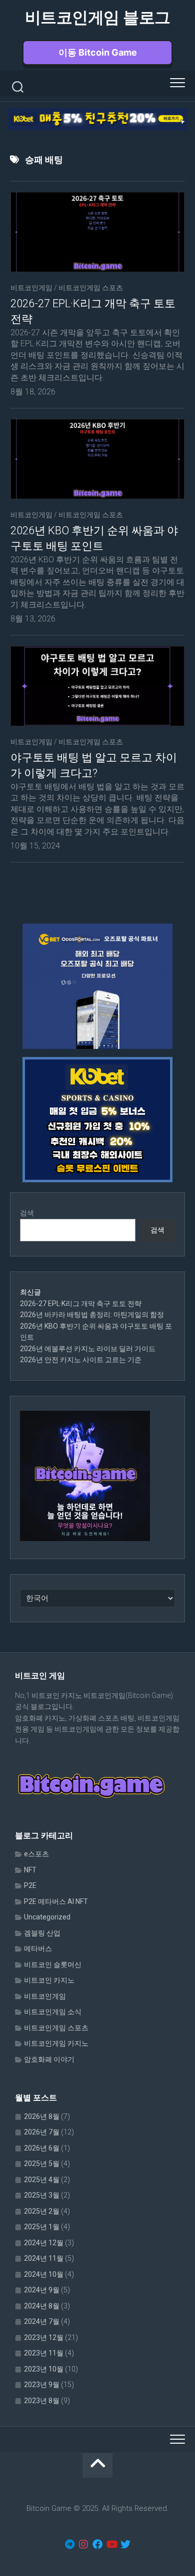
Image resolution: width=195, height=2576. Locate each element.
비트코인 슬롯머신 (53, 1965)
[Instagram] (83, 2544)
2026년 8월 (42, 2116)
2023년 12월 (44, 2337)
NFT (30, 1870)
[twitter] (125, 2544)
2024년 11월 (44, 2258)
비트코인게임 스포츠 (91, 288)
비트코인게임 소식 (53, 2012)
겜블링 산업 (42, 1933)
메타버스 (38, 1949)
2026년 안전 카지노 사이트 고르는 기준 (81, 1360)
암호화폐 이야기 (49, 2059)
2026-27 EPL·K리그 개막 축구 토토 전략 (81, 1304)
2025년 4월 (42, 2180)
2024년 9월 (42, 2290)
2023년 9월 (42, 2385)
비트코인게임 (31, 288)
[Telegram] (69, 2544)
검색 (27, 1213)
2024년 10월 (44, 2274)
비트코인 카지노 (49, 1980)
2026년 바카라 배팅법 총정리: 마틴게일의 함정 (92, 1315)
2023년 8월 (42, 2401)
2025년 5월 (42, 2164)
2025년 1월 (42, 2227)
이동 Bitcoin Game (98, 52)
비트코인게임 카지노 (56, 2043)
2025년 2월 (42, 2211)
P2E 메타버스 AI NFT (56, 1901)
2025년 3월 (42, 2195)
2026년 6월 (42, 2148)
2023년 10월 (44, 2369)
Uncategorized (47, 1917)
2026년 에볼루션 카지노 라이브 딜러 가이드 (88, 1349)
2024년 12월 (44, 2243)
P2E (30, 1885)
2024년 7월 (42, 2321)
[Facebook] (97, 2544)
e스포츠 (36, 1854)
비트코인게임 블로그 (98, 18)
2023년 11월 (44, 2353)
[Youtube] (111, 2544)
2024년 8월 (42, 2306)
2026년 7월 (42, 2132)
